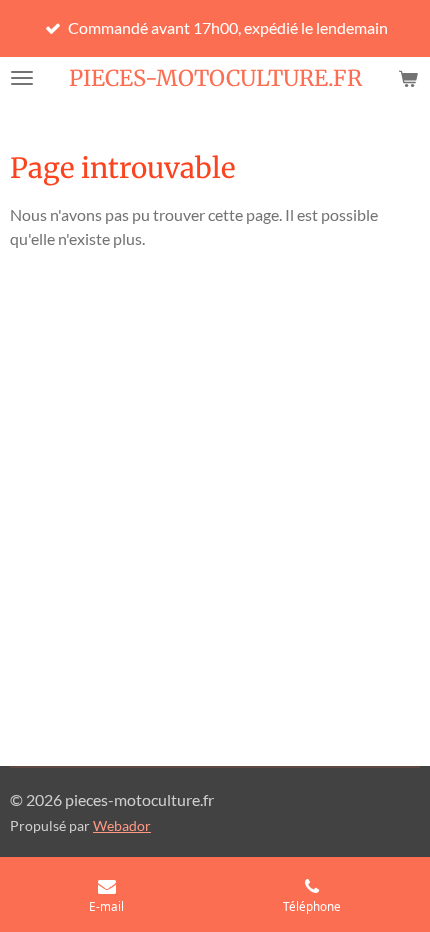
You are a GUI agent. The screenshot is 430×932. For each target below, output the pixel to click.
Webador (122, 826)
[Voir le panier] (408, 78)
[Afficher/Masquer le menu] (22, 78)
